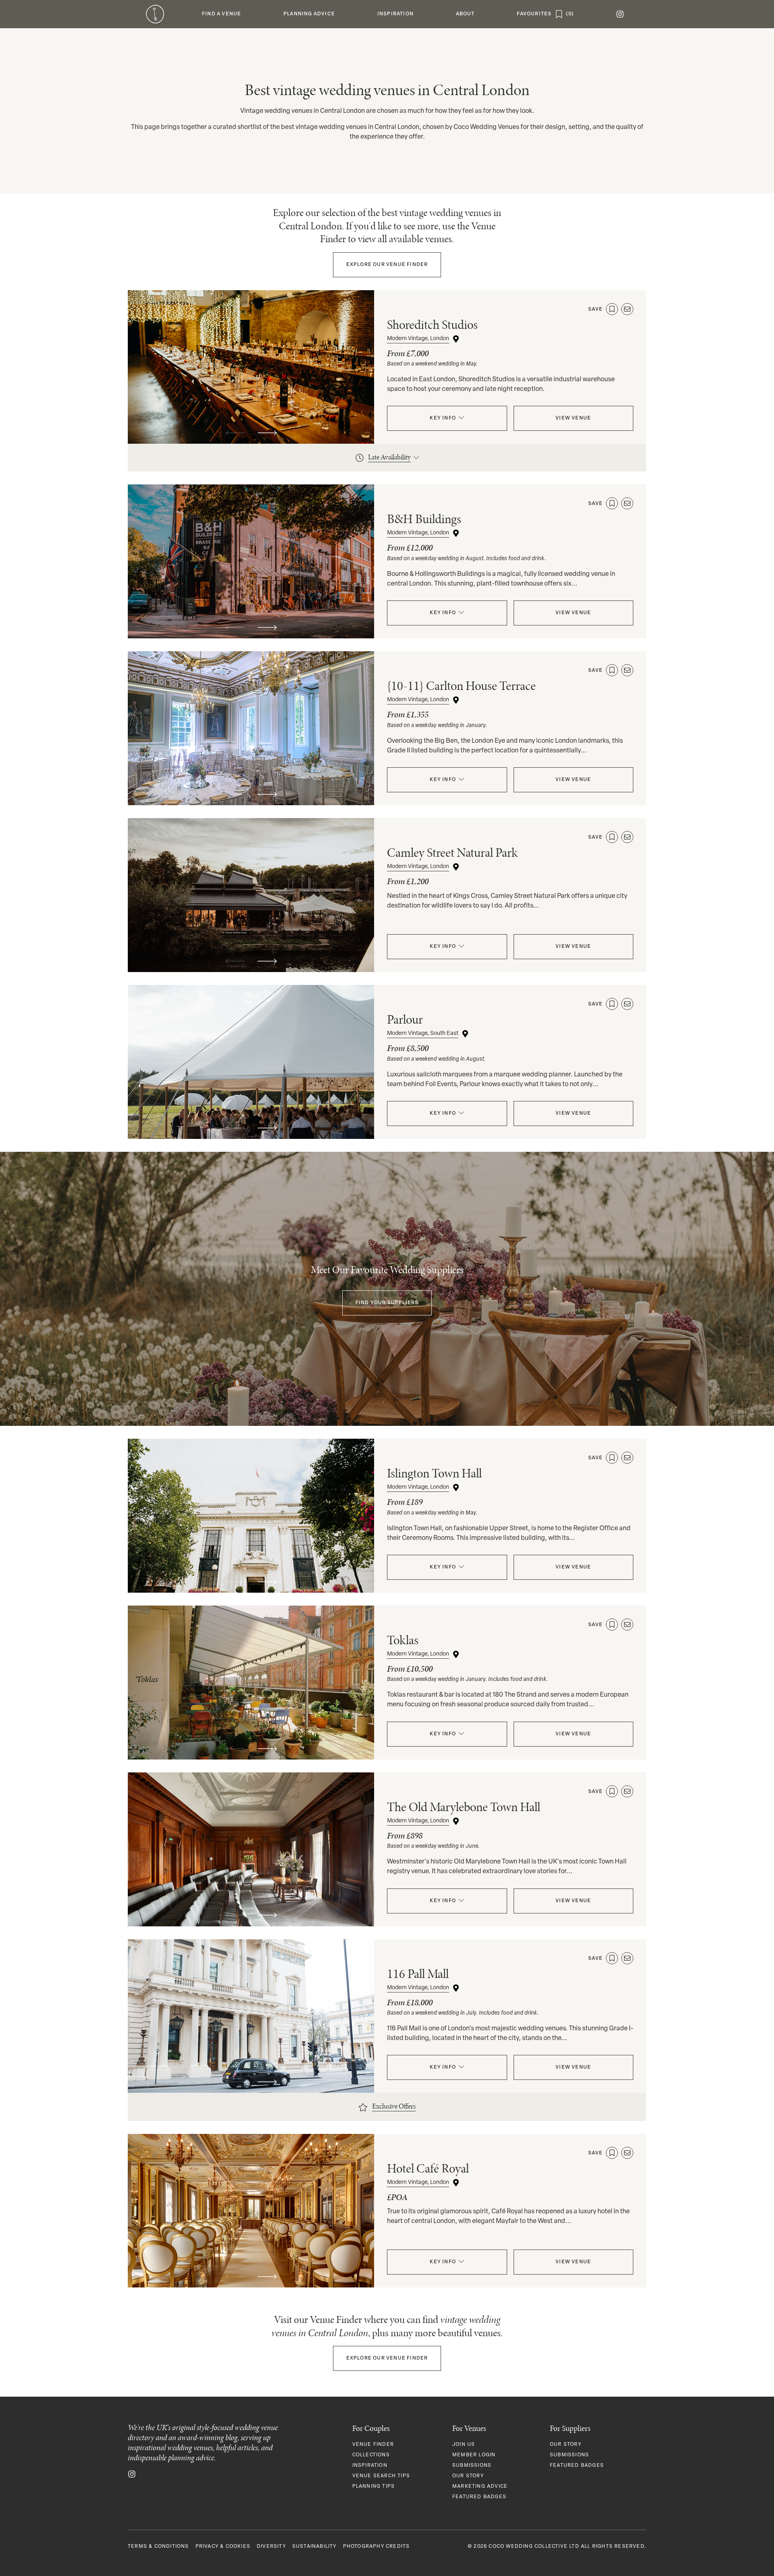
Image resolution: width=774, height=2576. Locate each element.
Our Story (468, 2476)
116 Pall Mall (418, 1974)
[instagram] (620, 14)
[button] (222, 14)
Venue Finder (387, 265)
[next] (267, 433)
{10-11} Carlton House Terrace (461, 686)
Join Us (464, 2445)
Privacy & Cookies (223, 2547)
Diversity (271, 2547)
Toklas (403, 1640)
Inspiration (370, 2466)
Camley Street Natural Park (452, 853)
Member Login (474, 2455)
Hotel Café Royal (428, 2168)
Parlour (405, 1019)
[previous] (235, 433)
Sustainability (314, 2547)
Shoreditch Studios (432, 325)
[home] (155, 14)
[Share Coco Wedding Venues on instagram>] (132, 2474)
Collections (371, 2455)
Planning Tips (374, 2487)
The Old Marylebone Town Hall (464, 1807)
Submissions (472, 2466)
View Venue (573, 418)
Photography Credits (377, 2547)
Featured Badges (479, 2497)
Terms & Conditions (158, 2547)
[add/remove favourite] (612, 309)
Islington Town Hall (434, 1473)
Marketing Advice (480, 2487)
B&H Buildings (424, 519)
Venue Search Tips (381, 2476)
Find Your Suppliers (387, 1303)
